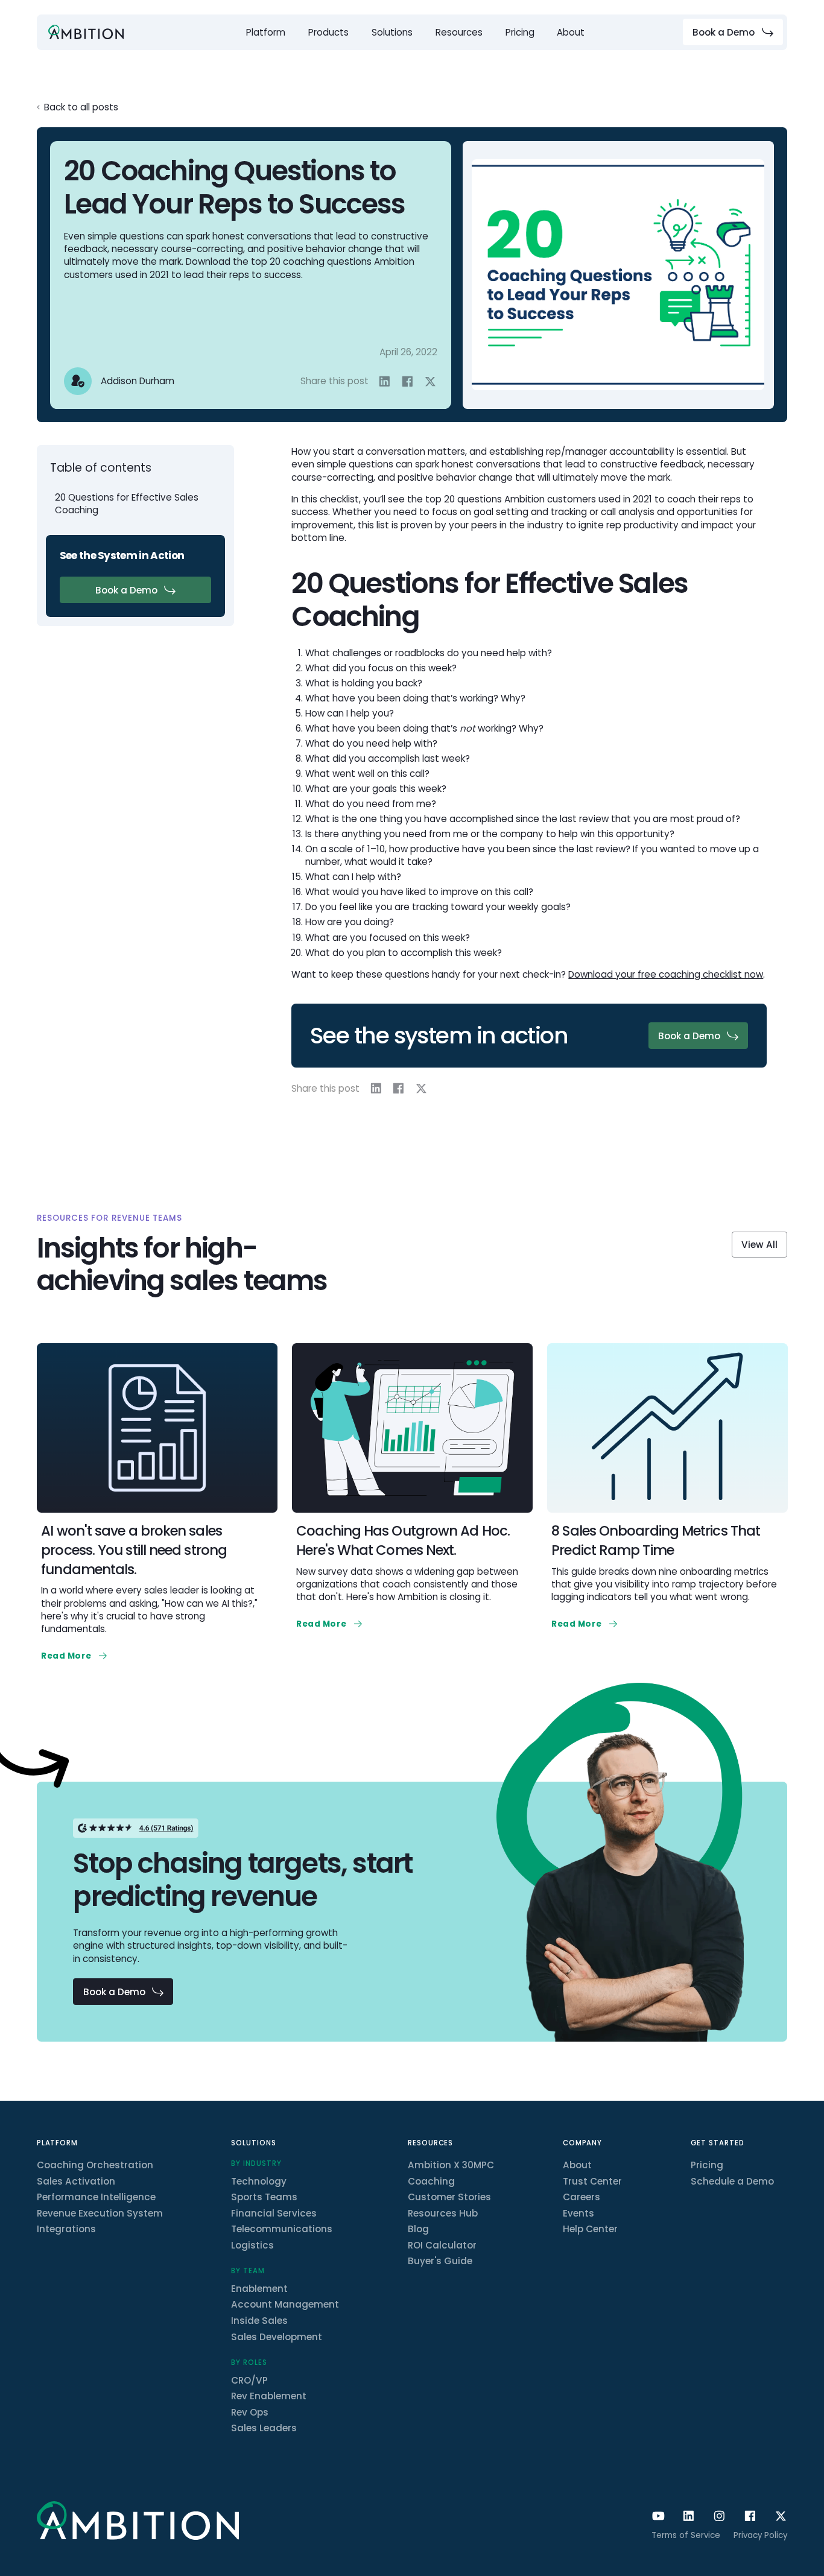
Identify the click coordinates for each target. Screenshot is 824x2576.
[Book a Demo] (733, 32)
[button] (266, 32)
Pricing (520, 32)
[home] (86, 32)
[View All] (759, 1245)
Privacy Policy (760, 2535)
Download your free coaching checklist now (666, 974)
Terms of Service (686, 2535)
